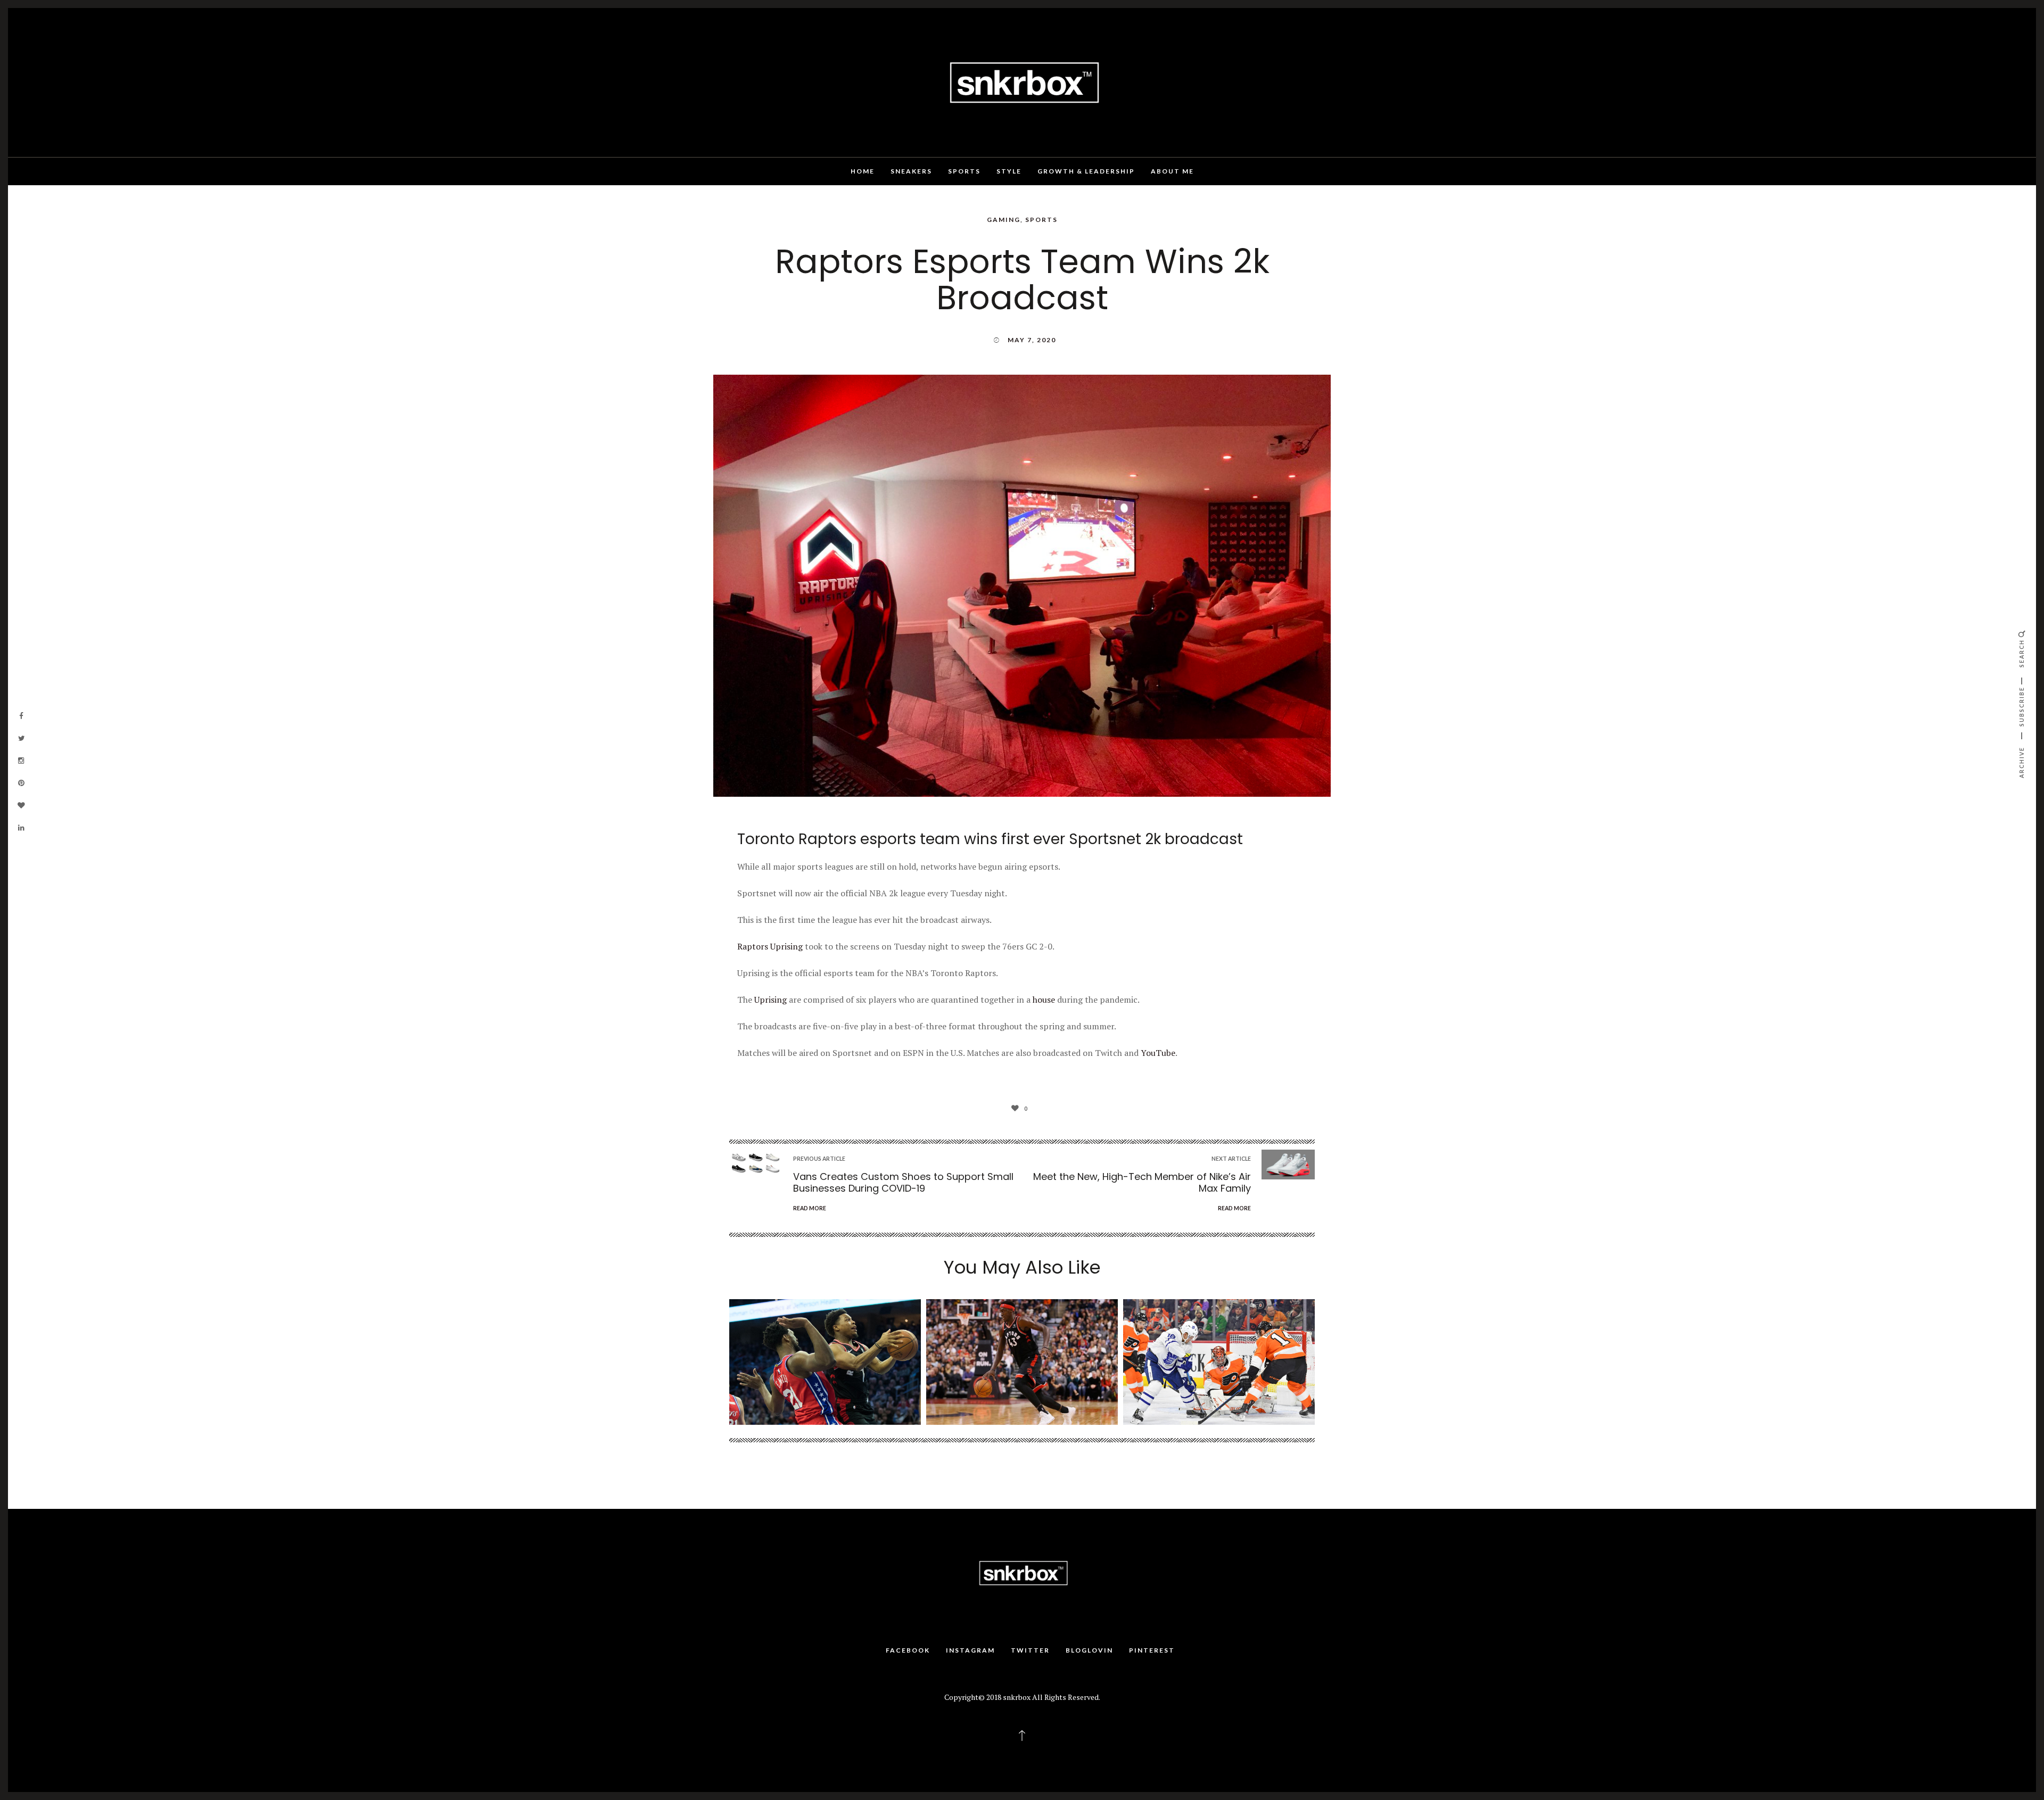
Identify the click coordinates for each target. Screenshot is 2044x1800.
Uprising (770, 1000)
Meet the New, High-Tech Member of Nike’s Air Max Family (1142, 1182)
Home (863, 171)
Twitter (1030, 1650)
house (1045, 1000)
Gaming (1004, 220)
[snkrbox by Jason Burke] (1022, 81)
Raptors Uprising (770, 946)
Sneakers (911, 171)
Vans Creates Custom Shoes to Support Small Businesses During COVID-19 (903, 1182)
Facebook (908, 1650)
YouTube (1158, 1053)
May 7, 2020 (1032, 340)
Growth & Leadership (1086, 171)
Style (1009, 171)
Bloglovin (1089, 1650)
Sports (964, 171)
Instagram (970, 1650)
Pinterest (1152, 1650)
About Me (1172, 171)
